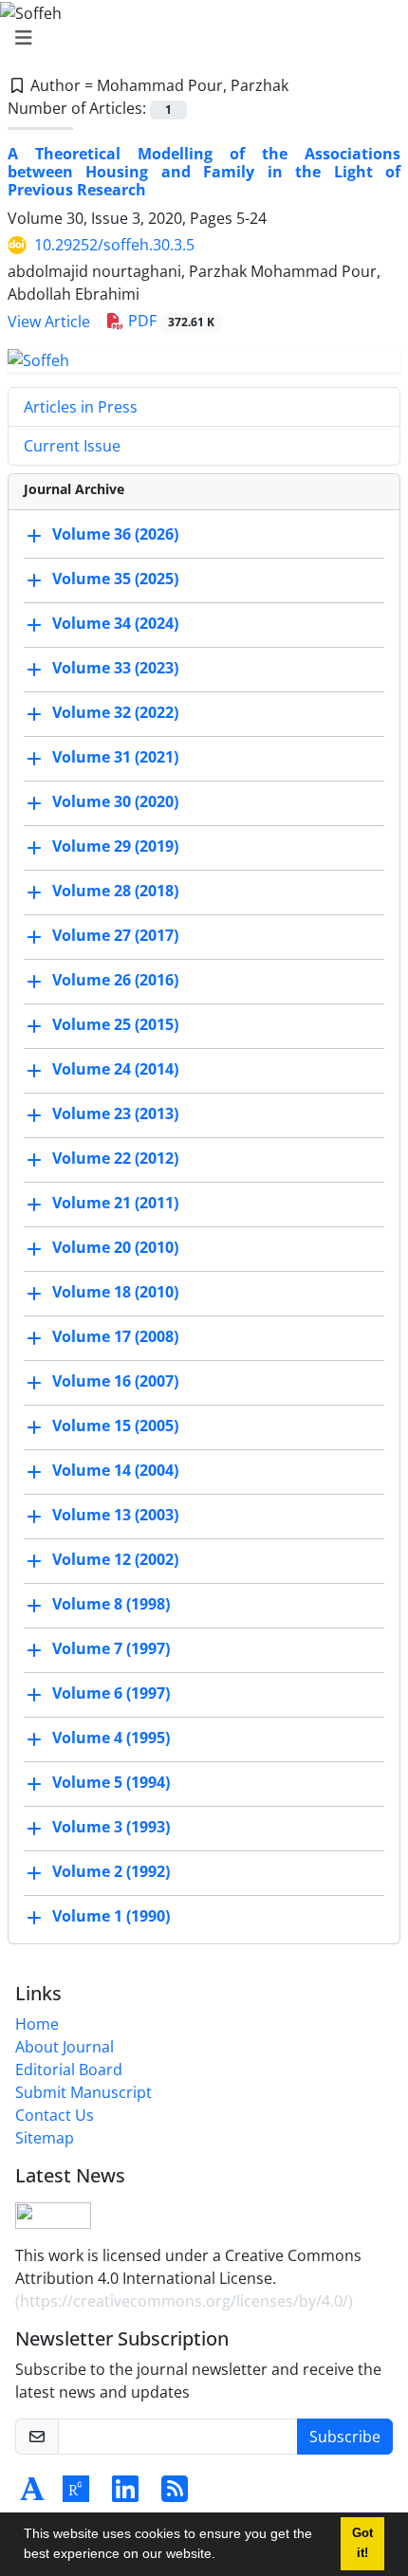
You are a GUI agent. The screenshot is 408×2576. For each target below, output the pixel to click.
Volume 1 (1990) (111, 1916)
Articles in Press (81, 407)
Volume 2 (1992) (111, 1871)
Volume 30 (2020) (115, 801)
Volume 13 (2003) (115, 1515)
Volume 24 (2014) (115, 1069)
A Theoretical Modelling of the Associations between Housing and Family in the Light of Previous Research (204, 172)
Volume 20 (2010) (115, 1247)
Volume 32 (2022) (115, 712)
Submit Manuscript (83, 2092)
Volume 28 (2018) (115, 891)
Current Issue (72, 446)
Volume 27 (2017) (115, 935)
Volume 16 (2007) (115, 1381)
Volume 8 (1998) (111, 1604)
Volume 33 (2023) (115, 668)
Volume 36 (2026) (115, 534)
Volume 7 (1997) (111, 1648)
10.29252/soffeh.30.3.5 (114, 245)
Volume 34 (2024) (115, 623)
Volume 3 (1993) (111, 1827)
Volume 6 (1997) (111, 1693)
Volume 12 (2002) (115, 1559)
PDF (169, 321)
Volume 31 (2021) (115, 757)
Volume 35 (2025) (115, 579)
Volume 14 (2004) (115, 1470)
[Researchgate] (76, 2494)
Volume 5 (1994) (111, 1782)
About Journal (65, 2047)
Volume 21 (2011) (115, 1203)
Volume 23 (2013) (115, 1113)
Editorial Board (69, 2070)
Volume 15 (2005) (115, 1426)
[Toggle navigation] (198, 38)
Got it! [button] (362, 2543)
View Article (49, 322)
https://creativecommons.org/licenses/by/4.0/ (184, 2301)
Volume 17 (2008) (115, 1336)
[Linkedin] (125, 2494)
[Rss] (175, 2494)
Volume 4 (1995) (111, 1738)
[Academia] (32, 2494)
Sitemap (45, 2138)
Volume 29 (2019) (115, 846)
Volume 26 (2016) (115, 980)
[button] (222, 2556)
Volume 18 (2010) (115, 1292)
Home (37, 2024)
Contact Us (55, 2115)
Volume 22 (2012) (115, 1158)
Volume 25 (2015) (115, 1024)
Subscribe (345, 2437)
